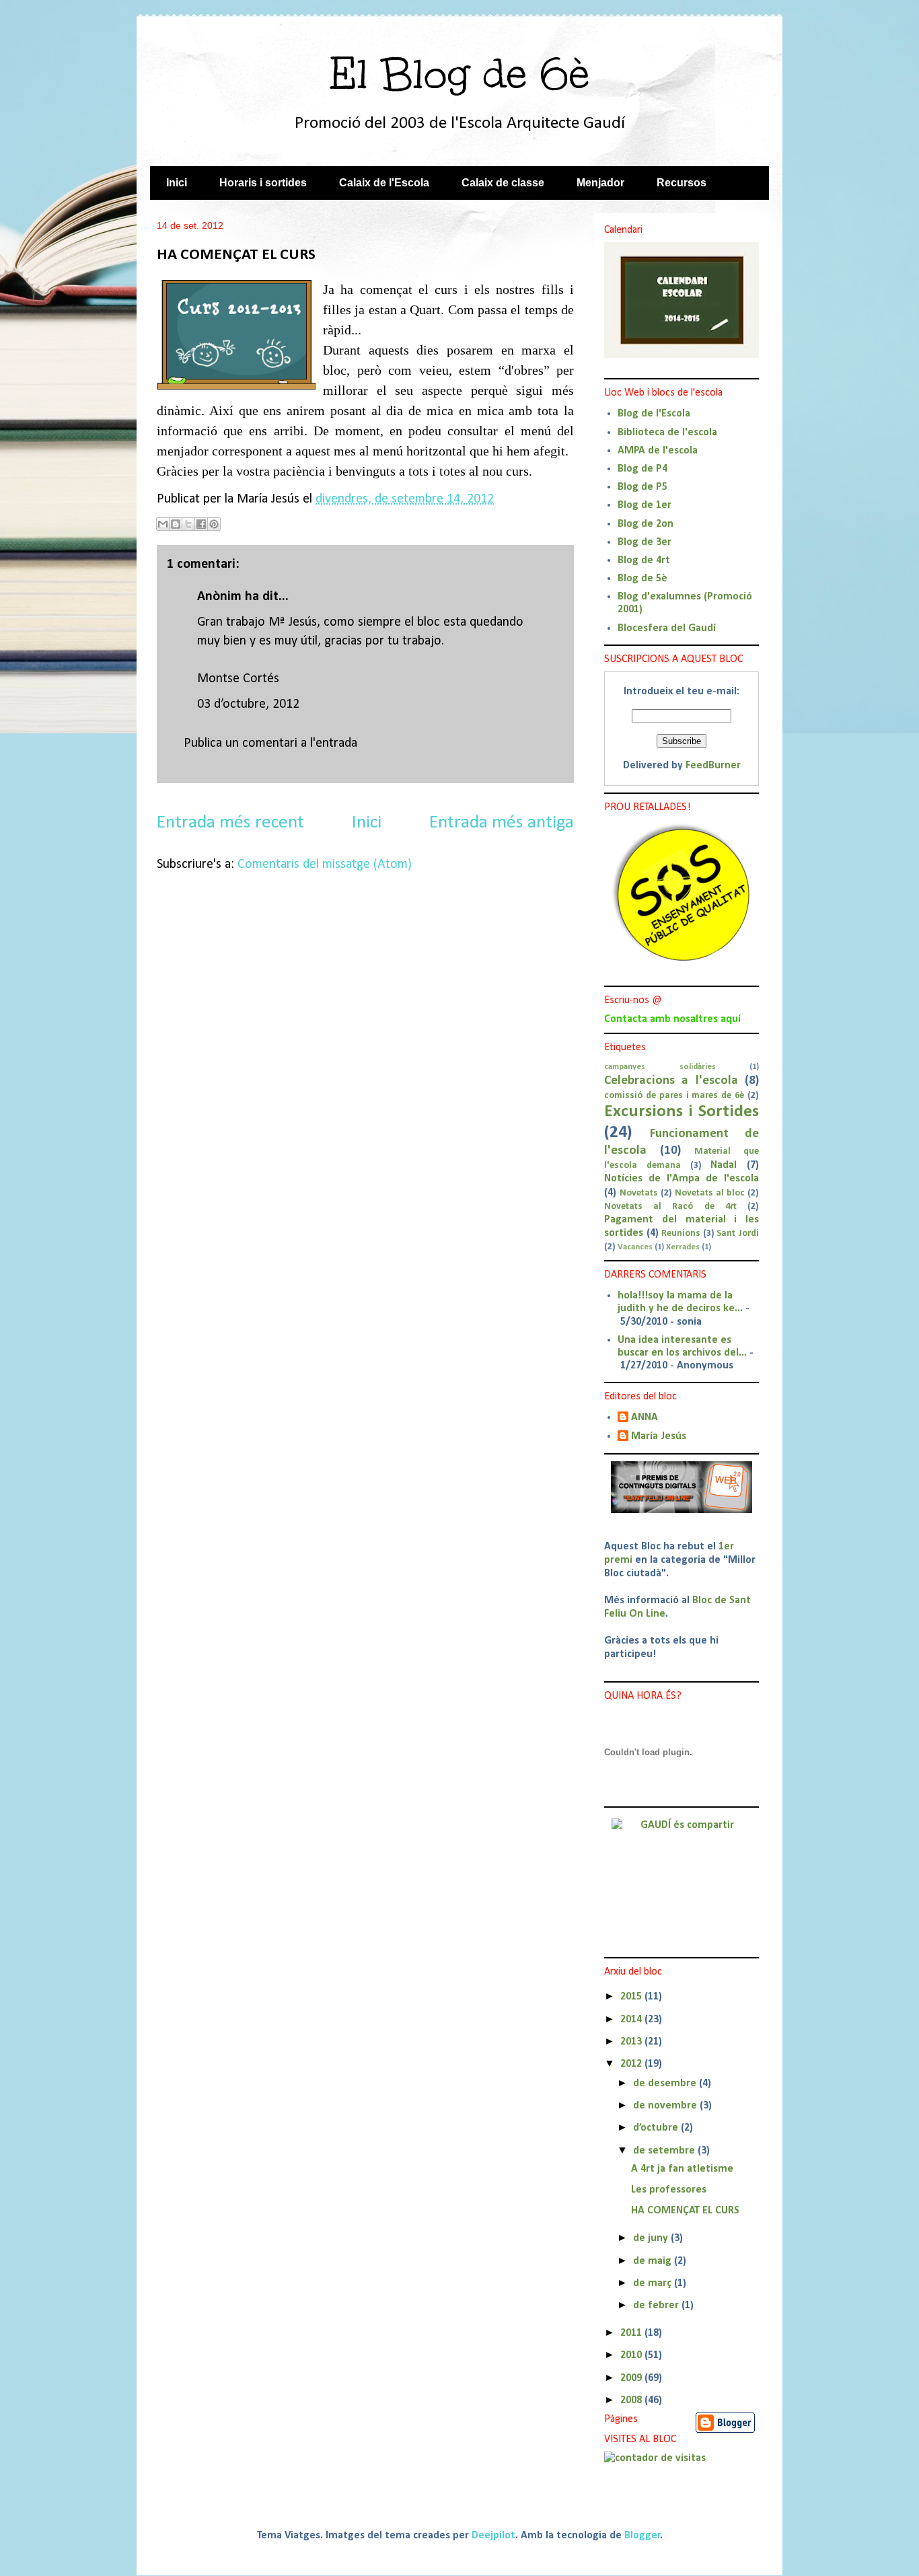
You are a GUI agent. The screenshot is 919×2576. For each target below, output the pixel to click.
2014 (632, 2020)
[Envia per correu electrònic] (163, 524)
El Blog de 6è (459, 74)
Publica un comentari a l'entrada (270, 743)
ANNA (645, 1418)
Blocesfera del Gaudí (667, 628)
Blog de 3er (645, 542)
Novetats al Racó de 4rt (670, 1207)
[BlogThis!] (176, 524)
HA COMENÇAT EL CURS (685, 2211)
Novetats (639, 1193)
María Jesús (659, 1436)
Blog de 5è (642, 579)
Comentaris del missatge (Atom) (325, 864)
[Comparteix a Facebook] (201, 524)
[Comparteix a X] (188, 524)
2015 (632, 1997)
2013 (632, 2042)
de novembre (666, 2106)
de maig (654, 2261)
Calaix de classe (503, 183)
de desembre (666, 2084)
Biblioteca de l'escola (667, 433)
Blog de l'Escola (654, 414)
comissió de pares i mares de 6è (674, 1096)
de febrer (657, 2306)
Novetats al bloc (710, 1193)
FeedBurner (713, 766)
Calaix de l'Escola (384, 183)
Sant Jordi (738, 1234)
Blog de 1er (645, 505)
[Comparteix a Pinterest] (214, 524)
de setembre (665, 2151)
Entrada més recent (230, 823)
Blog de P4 (642, 469)
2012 (632, 2064)
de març (654, 2283)
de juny (652, 2238)
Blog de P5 (642, 487)
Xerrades (683, 1247)
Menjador (600, 183)
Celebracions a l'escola (671, 1081)
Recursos (682, 183)
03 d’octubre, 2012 (248, 704)
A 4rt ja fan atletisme (682, 2169)
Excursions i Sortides (682, 1112)
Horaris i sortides (263, 183)
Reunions (681, 1234)
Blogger (642, 2536)
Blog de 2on (646, 524)
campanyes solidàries (660, 1067)
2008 (632, 2400)
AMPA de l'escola (658, 451)
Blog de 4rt (644, 560)
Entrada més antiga (502, 823)
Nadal (724, 1165)
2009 (632, 2378)
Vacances (635, 1247)
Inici (177, 183)
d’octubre (657, 2128)
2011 (632, 2333)
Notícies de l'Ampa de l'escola (682, 1179)
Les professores (669, 2190)
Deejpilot (493, 2536)
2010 (632, 2355)
